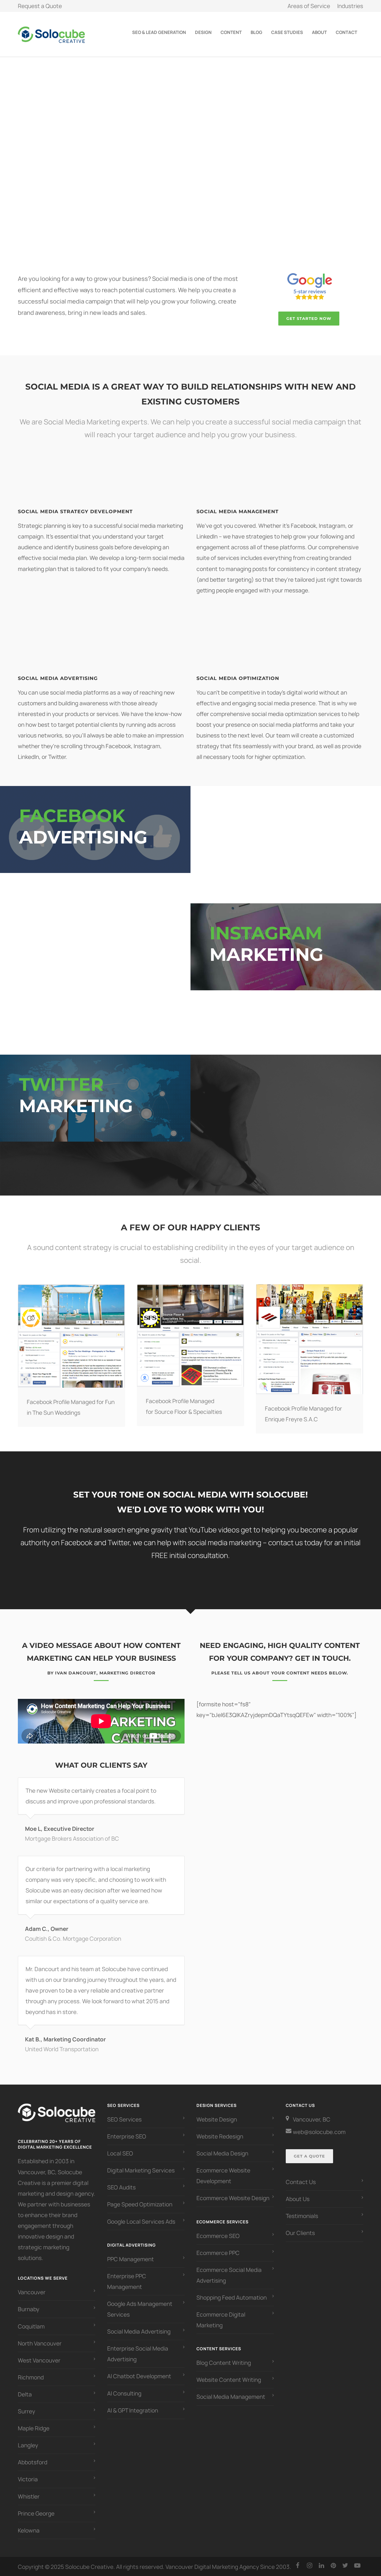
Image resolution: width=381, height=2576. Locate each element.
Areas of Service (309, 6)
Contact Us (301, 2182)
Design (203, 32)
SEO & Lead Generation (159, 32)
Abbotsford (33, 2463)
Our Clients (300, 2233)
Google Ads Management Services (140, 2309)
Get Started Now (309, 318)
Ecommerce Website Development (223, 2176)
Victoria (28, 2480)
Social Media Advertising (139, 2332)
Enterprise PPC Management (127, 2281)
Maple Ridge (34, 2429)
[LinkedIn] (321, 2565)
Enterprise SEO (127, 2136)
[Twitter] (345, 2565)
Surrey (26, 2411)
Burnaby (29, 2309)
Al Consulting (124, 2393)
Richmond (31, 2377)
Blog (256, 32)
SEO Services (124, 2119)
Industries (350, 6)
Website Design (217, 2119)
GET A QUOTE (309, 2156)
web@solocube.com (319, 2132)
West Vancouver (39, 2360)
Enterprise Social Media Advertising (138, 2354)
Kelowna (29, 2530)
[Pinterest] (333, 2565)
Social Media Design (222, 2154)
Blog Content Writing (224, 2363)
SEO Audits (121, 2188)
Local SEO (120, 2154)
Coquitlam (31, 2326)
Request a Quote (40, 6)
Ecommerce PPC (219, 2253)
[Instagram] (310, 2565)
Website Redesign (220, 2136)
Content (231, 32)
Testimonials (302, 2216)
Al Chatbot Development (139, 2376)
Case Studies (287, 32)
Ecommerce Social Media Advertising (229, 2275)
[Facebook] (298, 2565)
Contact (346, 32)
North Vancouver (40, 2343)
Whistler (29, 2496)
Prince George (36, 2513)
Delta (25, 2394)
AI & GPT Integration (133, 2410)
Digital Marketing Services (141, 2171)
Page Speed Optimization (140, 2205)
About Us (298, 2199)
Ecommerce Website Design (233, 2198)
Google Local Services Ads (141, 2222)
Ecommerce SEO (218, 2236)
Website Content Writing (229, 2380)
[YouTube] (357, 2565)
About (319, 32)
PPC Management (131, 2259)
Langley (28, 2446)
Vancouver (32, 2292)
